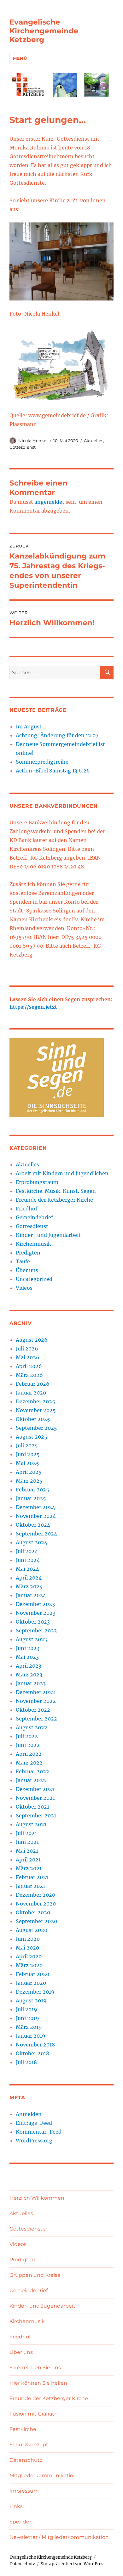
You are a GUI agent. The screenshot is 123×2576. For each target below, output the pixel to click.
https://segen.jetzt (33, 1007)
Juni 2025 (28, 1454)
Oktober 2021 (32, 1807)
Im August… (31, 727)
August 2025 (32, 1437)
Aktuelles (94, 441)
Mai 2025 (27, 1463)
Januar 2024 (31, 1595)
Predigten (28, 1253)
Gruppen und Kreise (35, 2275)
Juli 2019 (26, 2009)
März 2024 (29, 1586)
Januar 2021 (30, 1886)
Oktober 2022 (33, 1710)
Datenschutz (26, 2460)
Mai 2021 (27, 1851)
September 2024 (36, 1534)
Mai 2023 (27, 1657)
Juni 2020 (28, 1939)
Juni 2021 (27, 1842)
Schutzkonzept (29, 2445)
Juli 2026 (27, 1349)
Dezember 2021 (35, 1789)
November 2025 (36, 1410)
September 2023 (36, 1630)
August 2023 (31, 1639)
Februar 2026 (33, 1384)
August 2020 (32, 1930)
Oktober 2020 (33, 1912)
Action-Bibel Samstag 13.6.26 (53, 771)
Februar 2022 (32, 1771)
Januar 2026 (31, 1393)
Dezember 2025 (35, 1401)
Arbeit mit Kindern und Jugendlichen (62, 1173)
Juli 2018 (26, 2062)
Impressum (24, 2491)
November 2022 (36, 1701)
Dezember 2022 (35, 1692)
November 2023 (36, 1613)
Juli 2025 (27, 1445)
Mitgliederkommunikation (43, 2475)
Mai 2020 (27, 1948)
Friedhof (26, 1209)
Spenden (21, 2522)
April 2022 (29, 1754)
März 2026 (29, 1375)
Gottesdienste (28, 2229)
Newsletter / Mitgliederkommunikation (59, 2537)
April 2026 (29, 1366)
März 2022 (29, 1763)
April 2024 (29, 1578)
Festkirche (23, 2429)
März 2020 (29, 1965)
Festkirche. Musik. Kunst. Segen (56, 1191)
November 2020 (36, 1904)
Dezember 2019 (35, 1992)
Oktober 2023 (33, 1622)
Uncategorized (34, 1279)
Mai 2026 (28, 1357)
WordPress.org (34, 2141)
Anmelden (29, 2114)
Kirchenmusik (33, 1244)
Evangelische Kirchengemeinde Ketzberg (44, 31)
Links (16, 2506)
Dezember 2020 (35, 1895)
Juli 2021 (26, 1833)
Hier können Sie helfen (38, 2383)
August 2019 (31, 2001)
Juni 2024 (28, 1560)
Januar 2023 (31, 1683)
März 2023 (29, 1675)
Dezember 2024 (35, 1507)
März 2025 (29, 1481)
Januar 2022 (31, 1780)
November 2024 (36, 1516)
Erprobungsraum (37, 1182)
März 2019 (29, 2027)
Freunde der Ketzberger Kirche (54, 1200)
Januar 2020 (31, 1983)
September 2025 (36, 1428)
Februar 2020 (32, 1974)
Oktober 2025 (33, 1419)
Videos (24, 1288)
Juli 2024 (27, 1551)
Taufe (23, 1261)
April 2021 (28, 1860)
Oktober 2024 (33, 1525)
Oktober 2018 (32, 2053)
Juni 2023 (28, 1648)
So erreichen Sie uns (35, 2368)
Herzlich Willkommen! (38, 2198)
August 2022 (32, 1727)
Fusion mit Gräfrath (34, 2414)
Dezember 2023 (35, 1604)
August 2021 (31, 1824)
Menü (20, 58)
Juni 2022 (28, 1745)
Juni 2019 (27, 2018)
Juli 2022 (27, 1736)
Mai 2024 (27, 1569)
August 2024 (32, 1542)
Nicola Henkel (33, 441)
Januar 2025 (31, 1498)
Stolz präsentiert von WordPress (73, 2564)
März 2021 (29, 1868)
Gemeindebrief (34, 1217)
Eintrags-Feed (34, 2123)
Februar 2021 (32, 1877)
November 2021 (35, 1798)
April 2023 (29, 1666)
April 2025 (29, 1472)
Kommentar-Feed (39, 2132)
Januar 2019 (31, 2036)
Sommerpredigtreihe (42, 762)
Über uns (27, 1270)
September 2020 (36, 1921)
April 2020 (29, 1956)
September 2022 (36, 1719)
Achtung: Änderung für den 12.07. (58, 735)
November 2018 (35, 2045)
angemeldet (49, 502)
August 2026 (32, 1340)
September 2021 (36, 1816)
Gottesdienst (23, 447)
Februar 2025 (32, 1490)
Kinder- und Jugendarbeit (48, 1235)
